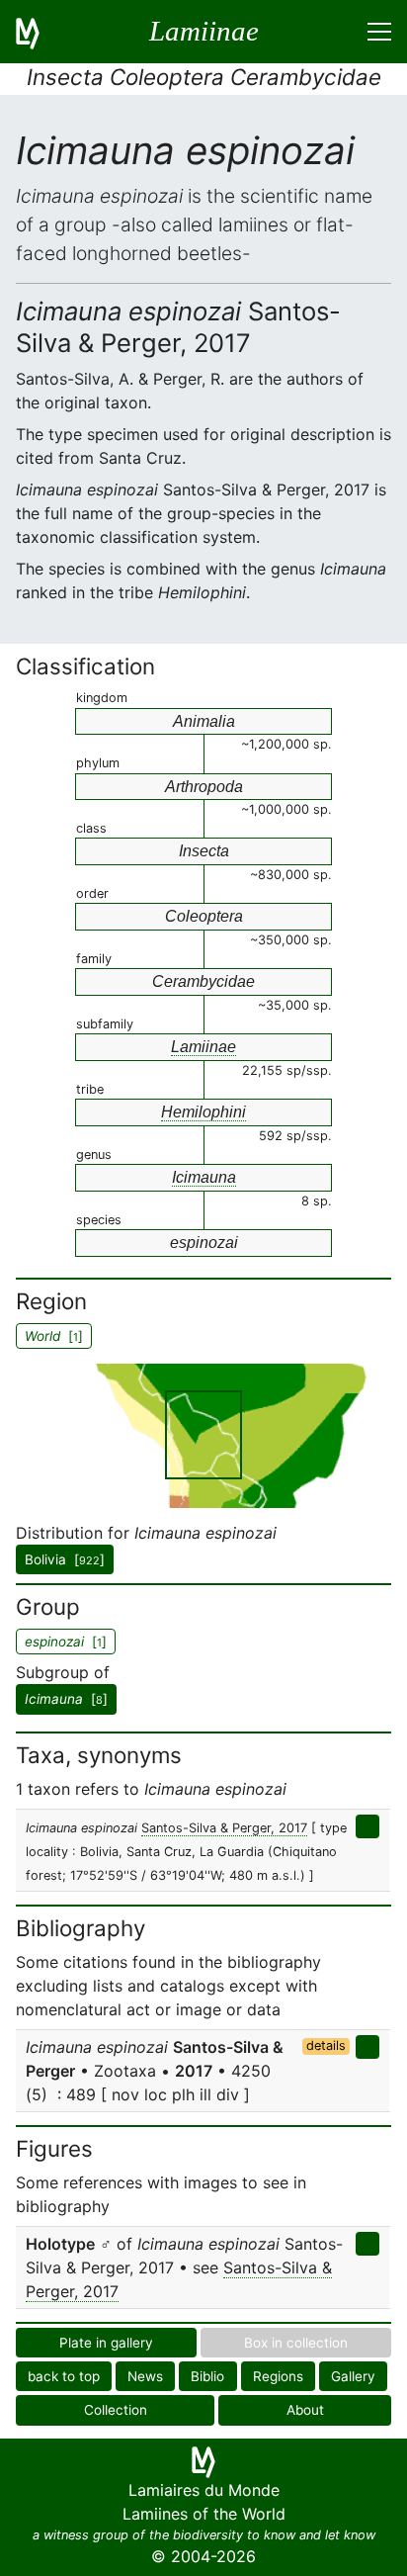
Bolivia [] (65, 1559)
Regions (278, 2376)
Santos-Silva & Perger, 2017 (224, 1828)
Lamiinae (203, 1047)
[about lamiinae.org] (40, 32)
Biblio (207, 2376)
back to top (64, 2376)
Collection (116, 2410)
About (305, 2410)
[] (66, 1699)
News (145, 2376)
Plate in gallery (106, 2343)
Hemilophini (203, 1112)
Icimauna (204, 1177)
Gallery (353, 2376)
